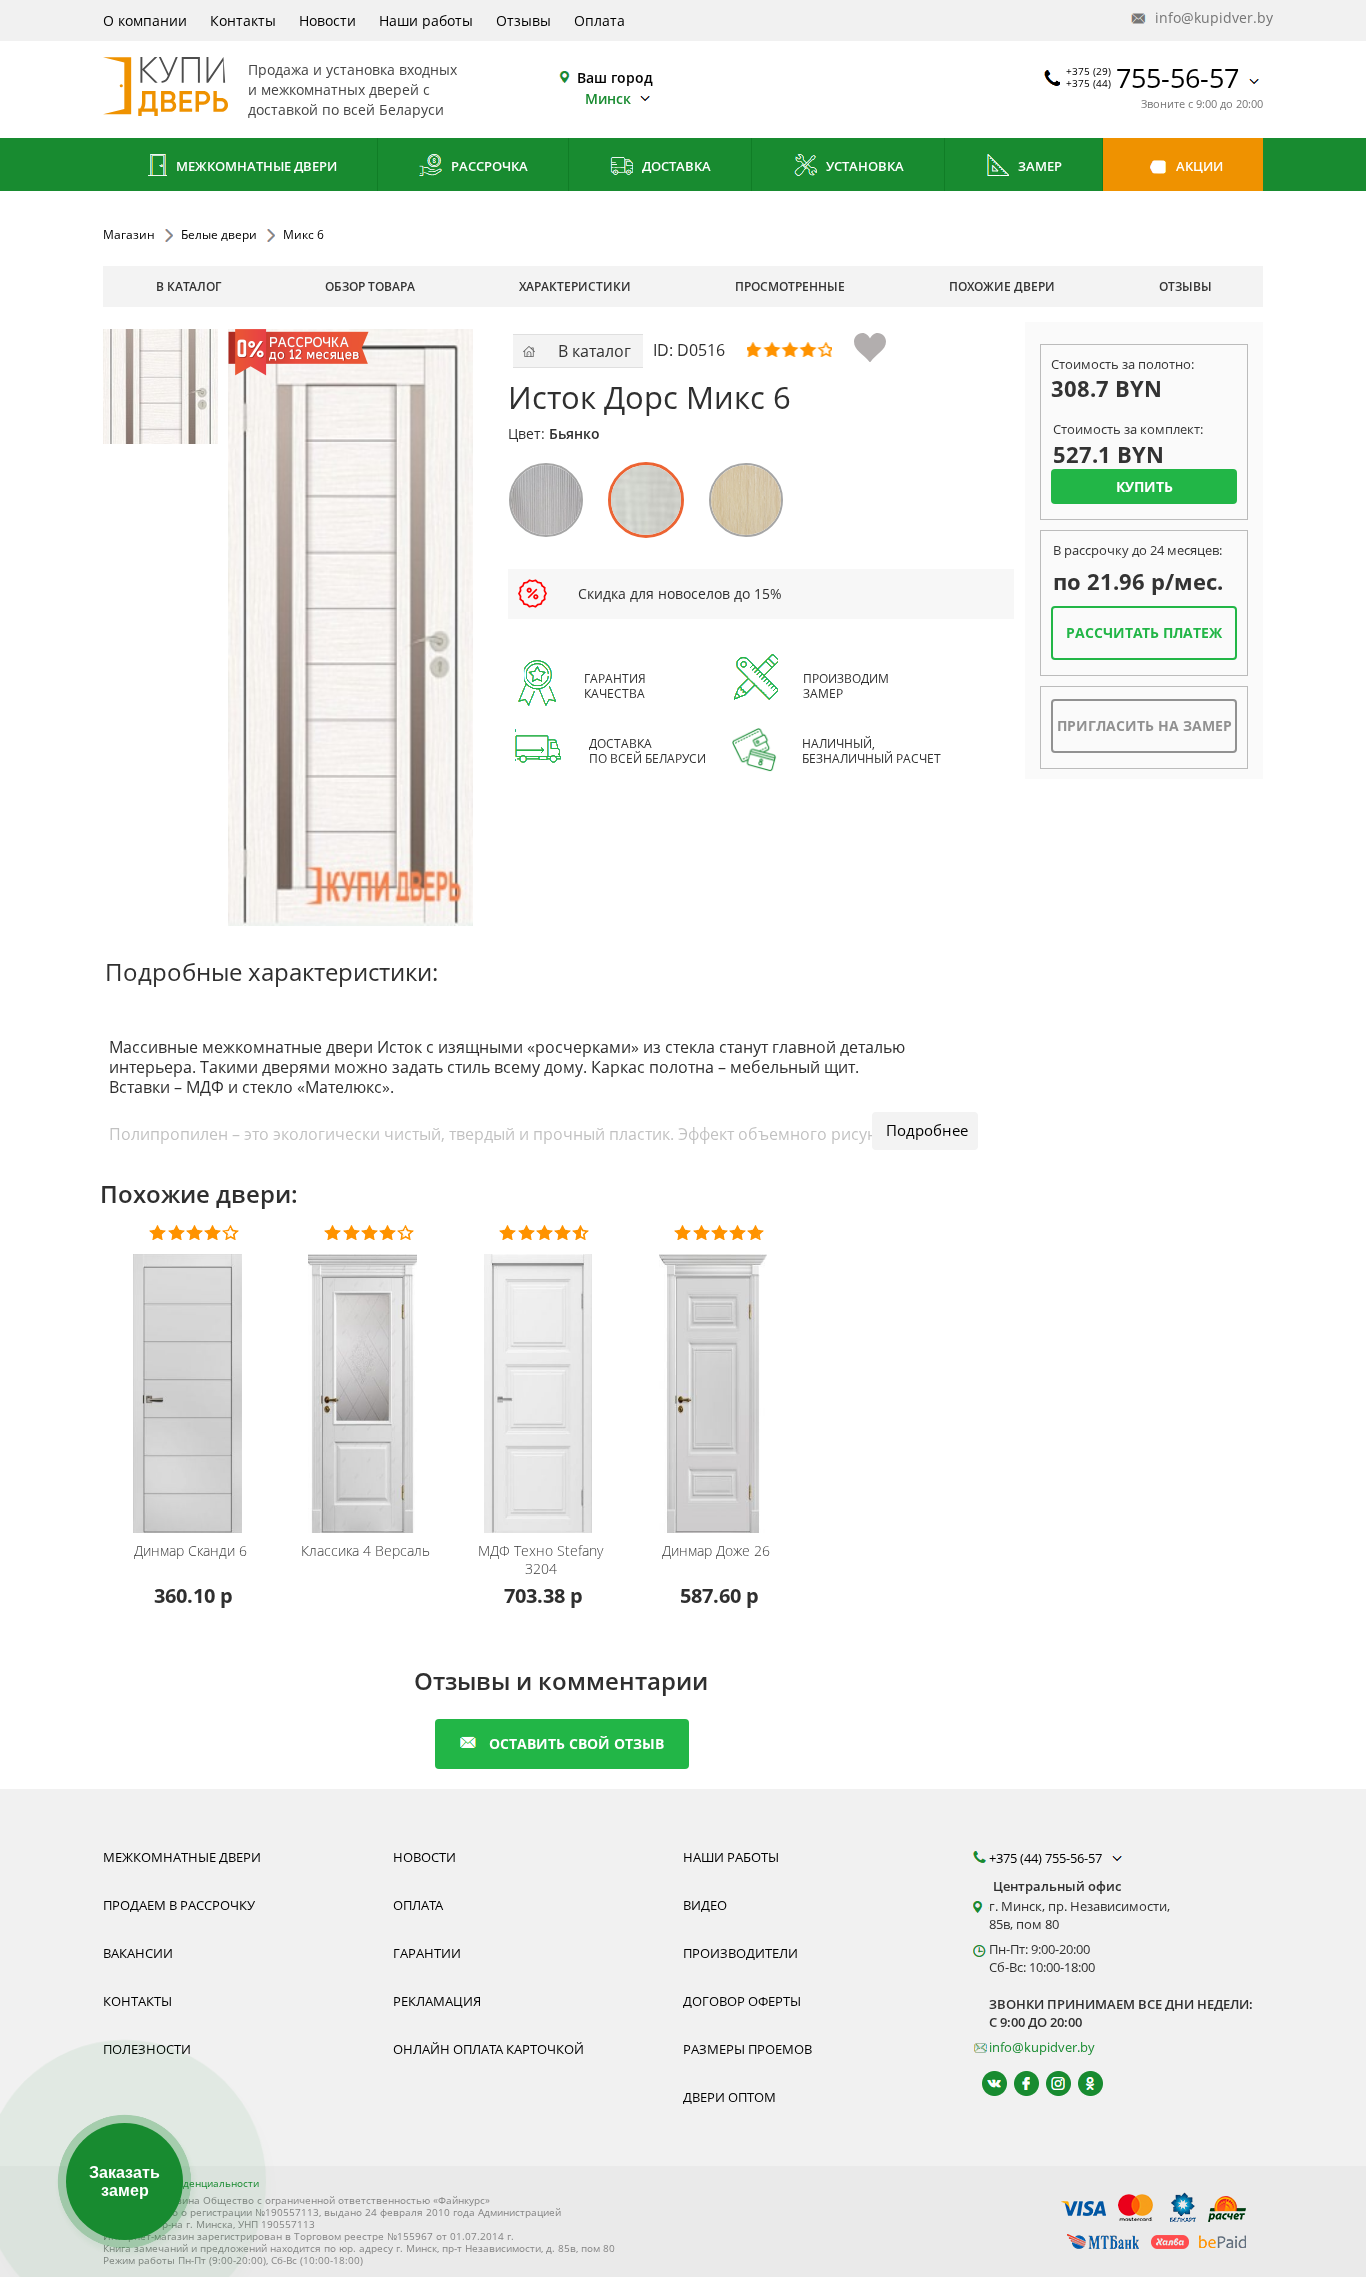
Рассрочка (488, 166)
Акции (1198, 166)
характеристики (575, 286)
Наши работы (426, 20)
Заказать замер (124, 2181)
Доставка (675, 166)
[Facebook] (1017, 2083)
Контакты (243, 20)
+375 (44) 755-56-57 (1047, 1858)
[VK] (985, 2083)
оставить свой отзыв (576, 1743)
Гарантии (427, 1953)
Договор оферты (742, 2001)
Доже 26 (716, 1551)
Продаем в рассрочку (179, 1905)
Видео (705, 1905)
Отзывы (523, 20)
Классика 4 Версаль (365, 1551)
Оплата (599, 20)
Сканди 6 (190, 1551)
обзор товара (370, 286)
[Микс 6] (160, 386)
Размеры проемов (747, 2049)
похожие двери (1002, 286)
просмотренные (790, 286)
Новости (327, 20)
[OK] (1081, 2083)
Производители (740, 1953)
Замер (1038, 166)
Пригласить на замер (1144, 725)
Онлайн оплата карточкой (488, 2049)
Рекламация (437, 2001)
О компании (145, 20)
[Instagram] (1049, 2083)
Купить (1144, 486)
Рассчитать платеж (1144, 632)
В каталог (188, 286)
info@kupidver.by (1207, 17)
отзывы (1185, 286)
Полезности (147, 2049)
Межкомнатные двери (255, 166)
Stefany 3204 (540, 1560)
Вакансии (138, 1953)
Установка (863, 166)
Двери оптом (729, 2097)
